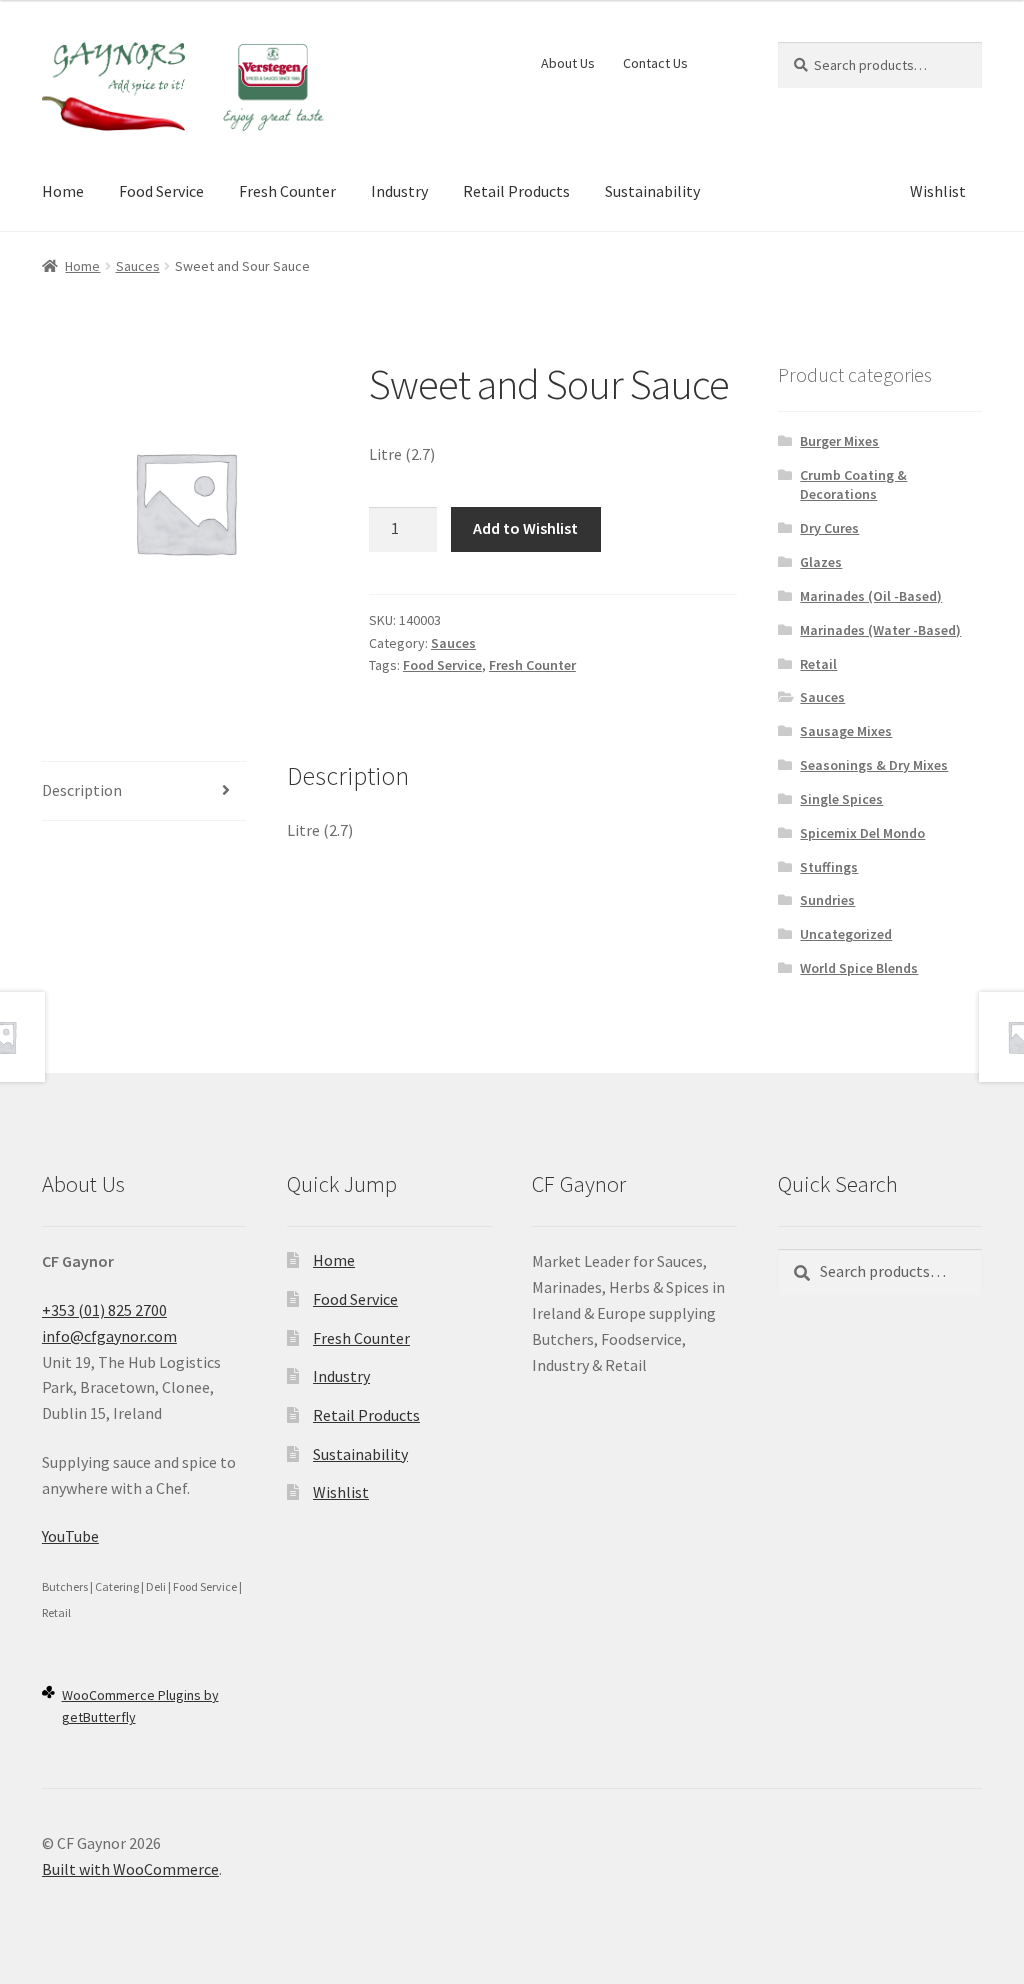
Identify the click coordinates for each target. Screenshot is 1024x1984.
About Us (568, 63)
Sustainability (652, 191)
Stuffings (829, 867)
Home (63, 191)
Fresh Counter (287, 191)
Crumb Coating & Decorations (853, 485)
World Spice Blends (859, 968)
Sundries (827, 900)
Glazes (821, 562)
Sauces (138, 266)
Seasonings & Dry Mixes (874, 765)
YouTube (70, 1536)
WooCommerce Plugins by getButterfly (140, 1706)
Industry (399, 191)
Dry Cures (829, 528)
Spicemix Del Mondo (862, 833)
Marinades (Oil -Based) (871, 596)
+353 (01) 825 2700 (104, 1310)
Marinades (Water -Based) (880, 630)
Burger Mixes (839, 441)
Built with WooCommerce (130, 1869)
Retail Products (516, 191)
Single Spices (841, 799)
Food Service (161, 191)
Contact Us (655, 63)
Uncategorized (846, 934)
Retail (818, 664)
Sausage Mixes (846, 731)
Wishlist (938, 191)
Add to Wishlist (525, 528)
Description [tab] (82, 790)
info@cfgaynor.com (109, 1336)
